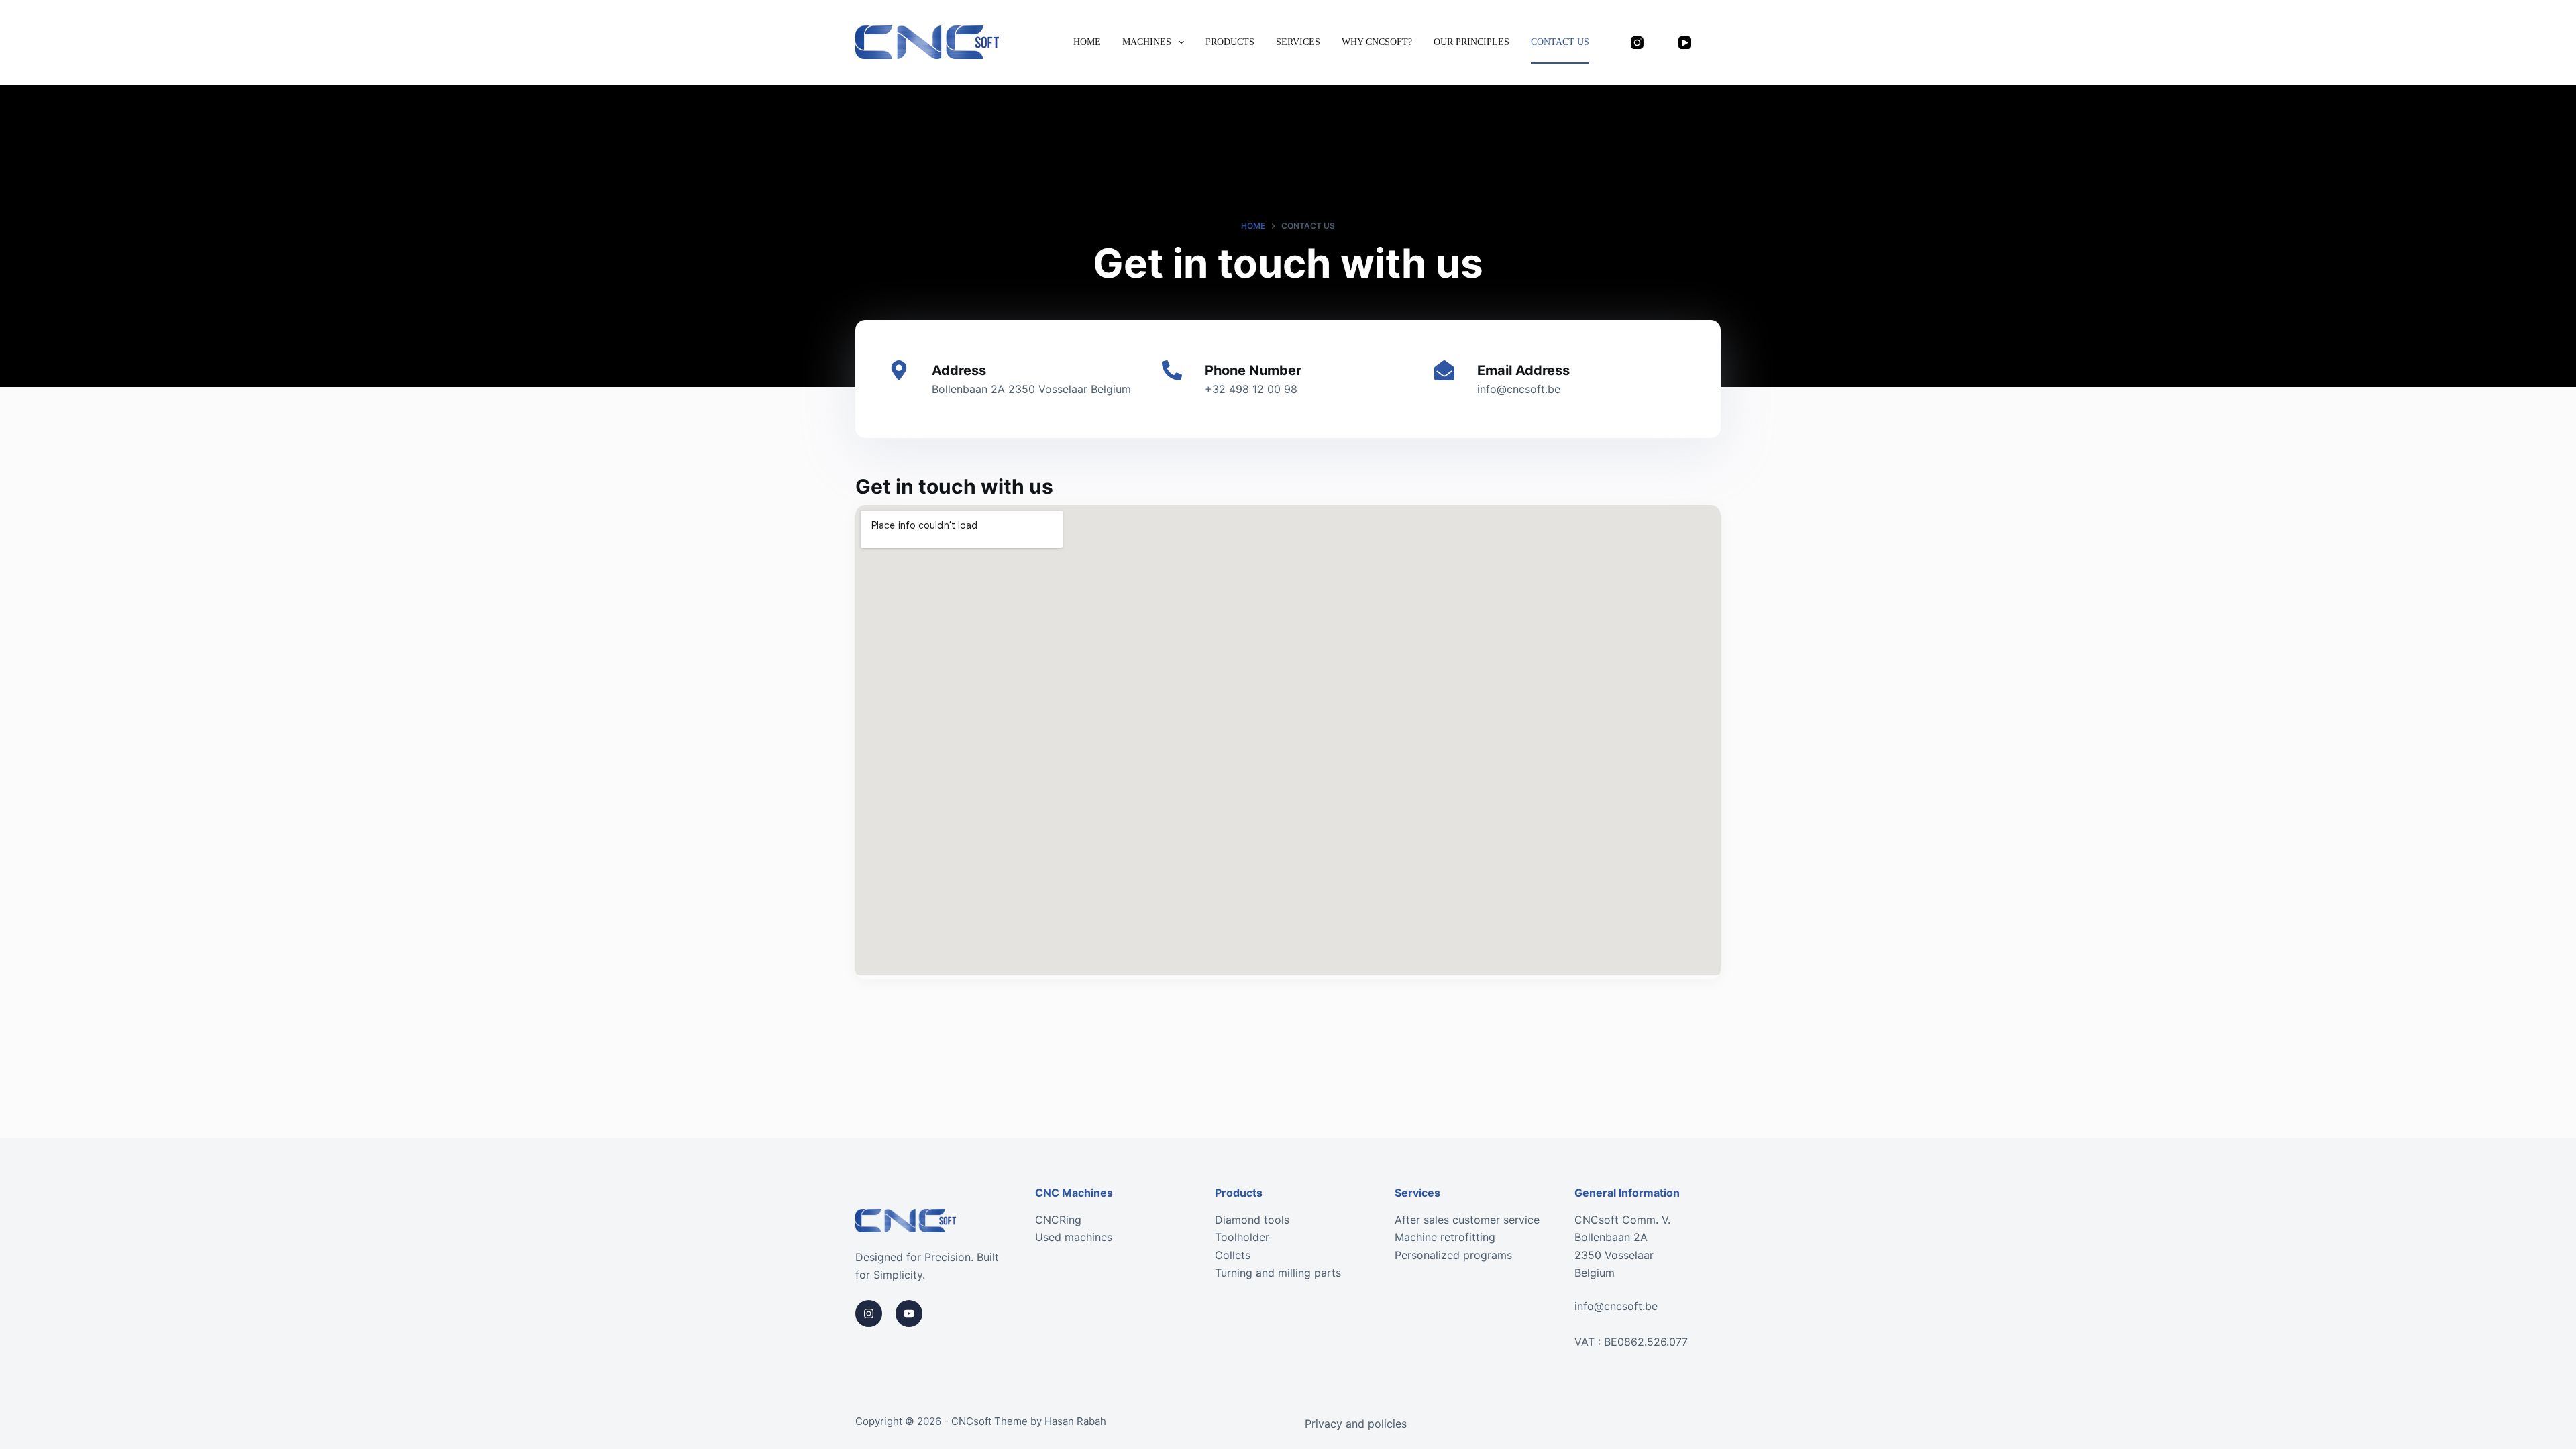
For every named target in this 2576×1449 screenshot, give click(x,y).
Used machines (1074, 1237)
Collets (1233, 1255)
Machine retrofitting (1445, 1237)
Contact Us (1560, 42)
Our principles (1471, 42)
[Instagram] (1638, 42)
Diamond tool (1249, 1220)
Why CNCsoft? (1377, 42)
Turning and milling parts (1278, 1273)
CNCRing (1058, 1220)
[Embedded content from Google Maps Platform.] (1288, 740)
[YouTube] (1685, 42)
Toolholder (1242, 1237)
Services (1298, 42)
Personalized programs (1453, 1255)
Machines (1147, 42)
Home (1087, 42)
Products (1230, 42)
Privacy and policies (1356, 1424)
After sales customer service (1467, 1220)
